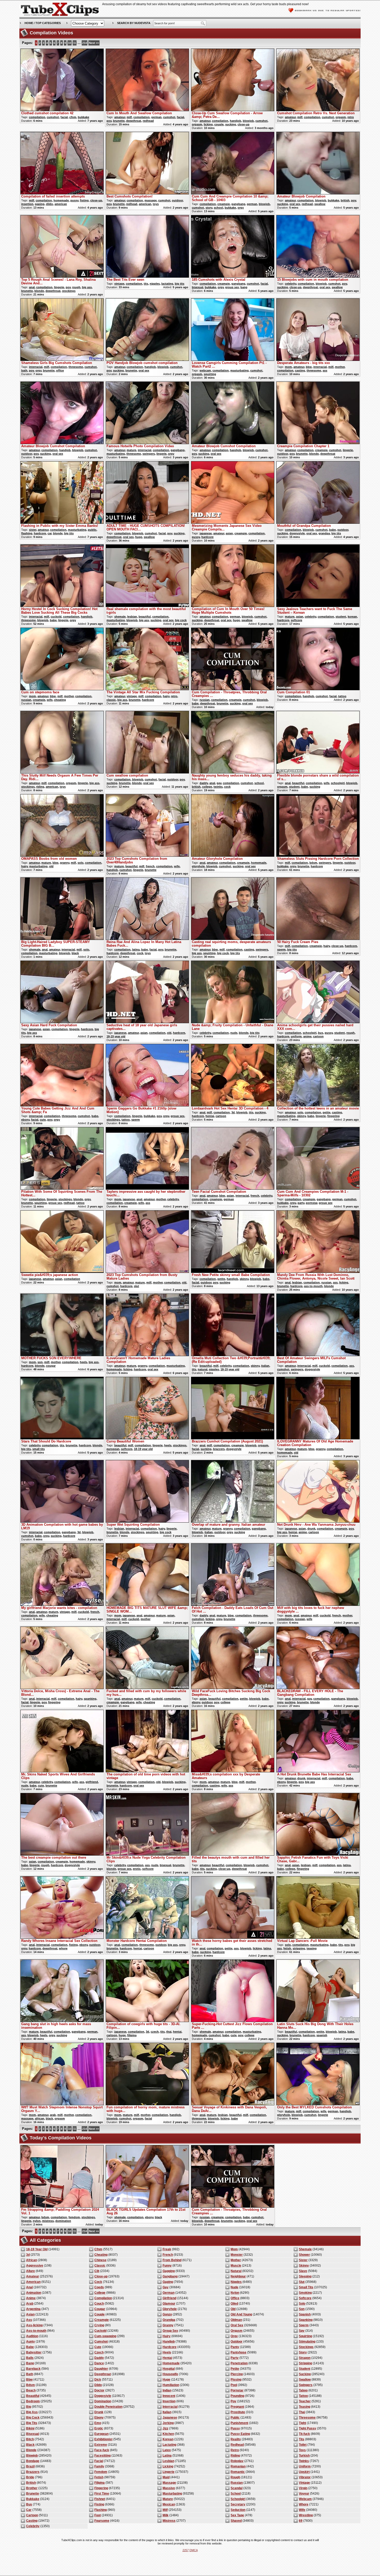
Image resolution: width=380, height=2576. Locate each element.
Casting (32, 2521)
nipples (155, 284)
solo (81, 863)
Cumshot (101, 2342)
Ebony (99, 2418)
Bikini (30, 2428)
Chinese (100, 2260)
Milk (166, 2515)
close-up (244, 124)
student (341, 617)
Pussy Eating (240, 2434)
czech (155, 2032)
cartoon (318, 1036)
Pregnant (237, 2407)
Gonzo (167, 2314)
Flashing (101, 2510)
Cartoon (32, 2515)
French (168, 2255)
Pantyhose (238, 2352)
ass (325, 370)
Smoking (305, 2293)
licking (208, 124)
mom (288, 367)
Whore (304, 2504)
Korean (168, 2439)
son (40, 1362)
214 (85, 43)
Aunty (31, 2342)
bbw (309, 367)
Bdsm (31, 2385)
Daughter (101, 2369)
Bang (30, 2363)
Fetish (99, 2477)
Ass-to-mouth (36, 2331)
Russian (237, 2483)
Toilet (303, 2445)
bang (244, 287)
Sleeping (305, 2276)
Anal (29, 2287)
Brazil (30, 2466)
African (32, 2260)
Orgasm (237, 2331)
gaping (40, 204)
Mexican (169, 2504)
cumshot (53, 117)
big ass (87, 287)
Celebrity (33, 2526)
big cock (181, 620)
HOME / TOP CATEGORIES (43, 23)
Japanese (170, 2418)
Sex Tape (237, 2515)
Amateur (33, 2276)
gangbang (238, 204)
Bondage (33, 2461)
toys (156, 204)
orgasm (197, 124)
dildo (50, 204)
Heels (167, 2352)
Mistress (169, 2521)
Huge (166, 2380)
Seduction (238, 2510)
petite (326, 1112)
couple (219, 124)
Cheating (101, 2255)
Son (302, 2309)
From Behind (172, 2260)
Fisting (99, 2504)
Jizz (165, 2428)
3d (233, 1112)
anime (307, 1036)
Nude (234, 2287)
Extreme (101, 2445)
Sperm (304, 2325)
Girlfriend (169, 2298)
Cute (98, 2347)
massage (151, 200)
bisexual (197, 287)
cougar (51, 1366)
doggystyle (297, 533)
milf (129, 117)
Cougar (100, 2309)
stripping (299, 1948)
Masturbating (172, 2494)
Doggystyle (103, 2396)
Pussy (235, 2428)
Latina (167, 2456)
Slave (303, 2271)
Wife (302, 2510)
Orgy (234, 2336)
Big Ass (32, 2412)
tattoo (342, 696)
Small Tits (306, 2287)
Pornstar (237, 2390)
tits (146, 284)
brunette (119, 121)
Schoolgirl (238, 2499)
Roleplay (237, 2461)
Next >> (94, 43)
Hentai (167, 2358)
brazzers (219, 1449)
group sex (232, 287)
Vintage (304, 2483)
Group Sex (170, 2331)
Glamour (169, 2304)
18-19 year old (116, 1036)
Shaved (236, 2521)
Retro (235, 2450)
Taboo (303, 2390)
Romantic (238, 2472)
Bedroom (33, 2401)
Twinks (304, 2461)
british (345, 200)
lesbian (132, 617)
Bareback (33, 2369)
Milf (165, 2510)
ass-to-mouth (313, 1286)
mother (340, 367)
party (301, 1203)
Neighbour (238, 2276)
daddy (204, 783)
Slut (302, 2282)
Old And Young (241, 2314)
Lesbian (168, 2461)
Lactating (169, 2445)
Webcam (305, 2499)
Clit (97, 2271)
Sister (303, 2260)
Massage (169, 2483)
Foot (98, 2515)
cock (227, 787)
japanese (206, 533)
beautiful (145, 617)
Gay (166, 2287)
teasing (312, 1948)
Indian (167, 2390)
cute (43, 1120)
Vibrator (305, 2477)
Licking (168, 2466)
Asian (30, 2314)
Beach (31, 2390)
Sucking (305, 2374)
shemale (120, 617)
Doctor (99, 2390)
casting (300, 370)
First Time (102, 2494)
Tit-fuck (304, 2434)
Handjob (169, 2342)
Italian (167, 2412)
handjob (235, 121)
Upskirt (304, 2472)
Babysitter (34, 2352)
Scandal (237, 2488)
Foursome (102, 2521)
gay (219, 783)
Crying (99, 2325)
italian (265, 1366)
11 (75, 43)
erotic (137, 1869)
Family (99, 2466)
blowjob (248, 121)
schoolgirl (338, 783)
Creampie (102, 2320)
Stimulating (307, 2342)
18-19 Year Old (37, 2249)
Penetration (239, 2363)
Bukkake (33, 2499)
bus (321, 1033)
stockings (69, 291)
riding (40, 787)
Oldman (236, 2320)
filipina (132, 2035)
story (209, 208)
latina (136, 949)
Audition (32, 2336)
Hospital (169, 2369)
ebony (25, 1120)
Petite (235, 2369)
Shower (304, 2255)
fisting (84, 200)
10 (70, 43)
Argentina (33, 2309)
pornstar (311, 1203)
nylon (37, 2221)
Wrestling (306, 2515)
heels (83, 1362)
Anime (31, 2298)
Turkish (304, 2456)
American (33, 2282)
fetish (287, 1948)
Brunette (33, 2494)
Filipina (100, 2483)
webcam (205, 370)
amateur (120, 117)
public (92, 530)
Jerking (168, 2423)
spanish (322, 2035)
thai (169, 2032)
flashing (27, 533)
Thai (302, 2412)
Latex (167, 2450)
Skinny (304, 2266)
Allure (31, 2271)
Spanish (305, 2314)
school (218, 208)
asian (229, 533)
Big (29, 2407)
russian (26, 700)
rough (76, 287)
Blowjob (32, 2456)
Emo (98, 2423)
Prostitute (238, 2412)
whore (63, 1948)
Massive (169, 2488)
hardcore (40, 533)
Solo (302, 2304)
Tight (302, 2423)
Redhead (237, 2445)
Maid (166, 2477)
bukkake (83, 117)
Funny (167, 2266)
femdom (74, 2217)
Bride (30, 2477)
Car (29, 2510)
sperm (281, 949)
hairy (166, 696)
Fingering (101, 2488)
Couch (99, 2304)
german (156, 117)
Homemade (171, 2363)
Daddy (99, 2358)
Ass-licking (34, 2325)
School (236, 2494)
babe (332, 530)
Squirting (305, 2336)
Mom (234, 2249)
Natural (236, 2271)
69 (301, 2521)
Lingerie (169, 2472)
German (169, 2293)
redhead (148, 121)
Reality (236, 2439)
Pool (234, 2385)
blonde (39, 291)
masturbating (240, 370)
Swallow (305, 2380)
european (113, 1449)
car (50, 533)
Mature (168, 2499)
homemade (61, 200)
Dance (99, 2363)
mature (131, 450)
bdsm (313, 863)
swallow (320, 204)
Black (30, 2445)
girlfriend (92, 1782)
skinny (301, 1116)
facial (64, 117)
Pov (233, 2401)
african (40, 2118)
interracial (36, 367)
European (101, 2434)
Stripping (305, 2363)
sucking (231, 124)
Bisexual (33, 2434)
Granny (168, 2325)
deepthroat (134, 121)
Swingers (306, 2385)
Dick (98, 2380)
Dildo (98, 2385)
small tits (39, 1449)
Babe (30, 2347)
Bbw (29, 2380)
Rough (235, 2477)
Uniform (305, 2466)
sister (33, 530)
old (51, 866)
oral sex (295, 204)
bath (24, 370)
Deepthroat (103, 2374)
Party (235, 2358)
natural (203, 1369)
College (100, 2293)
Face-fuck (102, 2450)
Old (233, 2309)
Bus (29, 2504)
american (61, 204)
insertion (27, 204)
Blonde (31, 2450)
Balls (30, 2358)
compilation (37, 117)
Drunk (99, 2412)
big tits (180, 284)
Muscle (236, 2266)
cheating (60, 700)
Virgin (303, 2488)
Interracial (170, 2407)
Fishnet (100, 2499)
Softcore (305, 2298)
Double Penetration (108, 2407)
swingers (149, 454)
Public (235, 2418)
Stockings (306, 2347)
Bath (30, 2374)
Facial (99, 2461)
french (150, 866)
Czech (99, 2352)
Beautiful (33, 2396)
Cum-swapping (105, 2336)
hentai (210, 1116)
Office (235, 2298)
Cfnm (98, 2249)
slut (136, 1286)
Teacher (305, 2401)
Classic (100, 2266)
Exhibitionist (103, 2439)
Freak (167, 2249)
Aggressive (35, 2266)
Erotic (99, 2428)
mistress (48, 2221)
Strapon (305, 2358)
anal (32, 287)
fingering (333, 1116)
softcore (297, 620)
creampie (224, 204)
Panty (235, 2347)
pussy (74, 200)
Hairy (167, 2336)
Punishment (239, 2423)
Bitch (30, 2439)
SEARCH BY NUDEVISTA (134, 23)
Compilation (103, 2298)
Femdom (101, 2472)
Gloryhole (170, 2309)
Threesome (307, 2418)
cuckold (56, 617)
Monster (237, 2255)
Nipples (236, 2282)
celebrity (291, 284)
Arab (30, 2304)
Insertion (169, 2401)
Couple (100, 2314)
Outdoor (237, 2342)
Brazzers (33, 2472)
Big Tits (32, 2423)
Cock (98, 2282)
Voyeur (304, 2494)
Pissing (236, 2380)
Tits (302, 2439)
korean (352, 617)
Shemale (305, 2249)
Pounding (237, 2396)
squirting (210, 374)
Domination (103, 2401)
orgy (241, 208)
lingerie (59, 287)
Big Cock (33, 2418)
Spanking (306, 2320)
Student (305, 2369)
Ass (29, 2320)
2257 (186, 2550)
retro (351, 117)
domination (63, 2221)
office (60, 370)
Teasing (305, 2407)
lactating (167, 284)
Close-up (101, 2276)
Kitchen (168, 2434)
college (207, 787)
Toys (302, 2450)
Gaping (168, 2282)
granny (65, 863)
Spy (302, 2331)
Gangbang (170, 2276)
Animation (34, 2293)
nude (234, 1033)
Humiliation (171, 2385)
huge (139, 537)
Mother (236, 2260)
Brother (32, 2488)
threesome (76, 367)
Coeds (99, 2287)
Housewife (170, 2374)
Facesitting (102, 2456)
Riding (235, 2456)
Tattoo (303, 2396)
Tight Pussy (307, 2428)
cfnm (73, 117)
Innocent (169, 2396)
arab (53, 2115)
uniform (296, 1036)
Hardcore (170, 2347)
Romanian (238, 2466)
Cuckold (100, 2331)
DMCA (194, 2550)
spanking (90, 1699)
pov (109, 121)
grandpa (324, 533)
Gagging (169, 2271)
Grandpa (169, 2320)
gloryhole (198, 866)
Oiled (234, 2304)
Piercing (237, 2374)
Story (303, 2352)
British (31, 2483)
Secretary (238, 2504)
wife (50, 700)
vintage (119, 284)
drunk (311, 1529)
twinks (218, 787)
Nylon (235, 2293)
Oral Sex (237, 2325)
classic (111, 700)
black (75, 953)
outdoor (177, 200)
